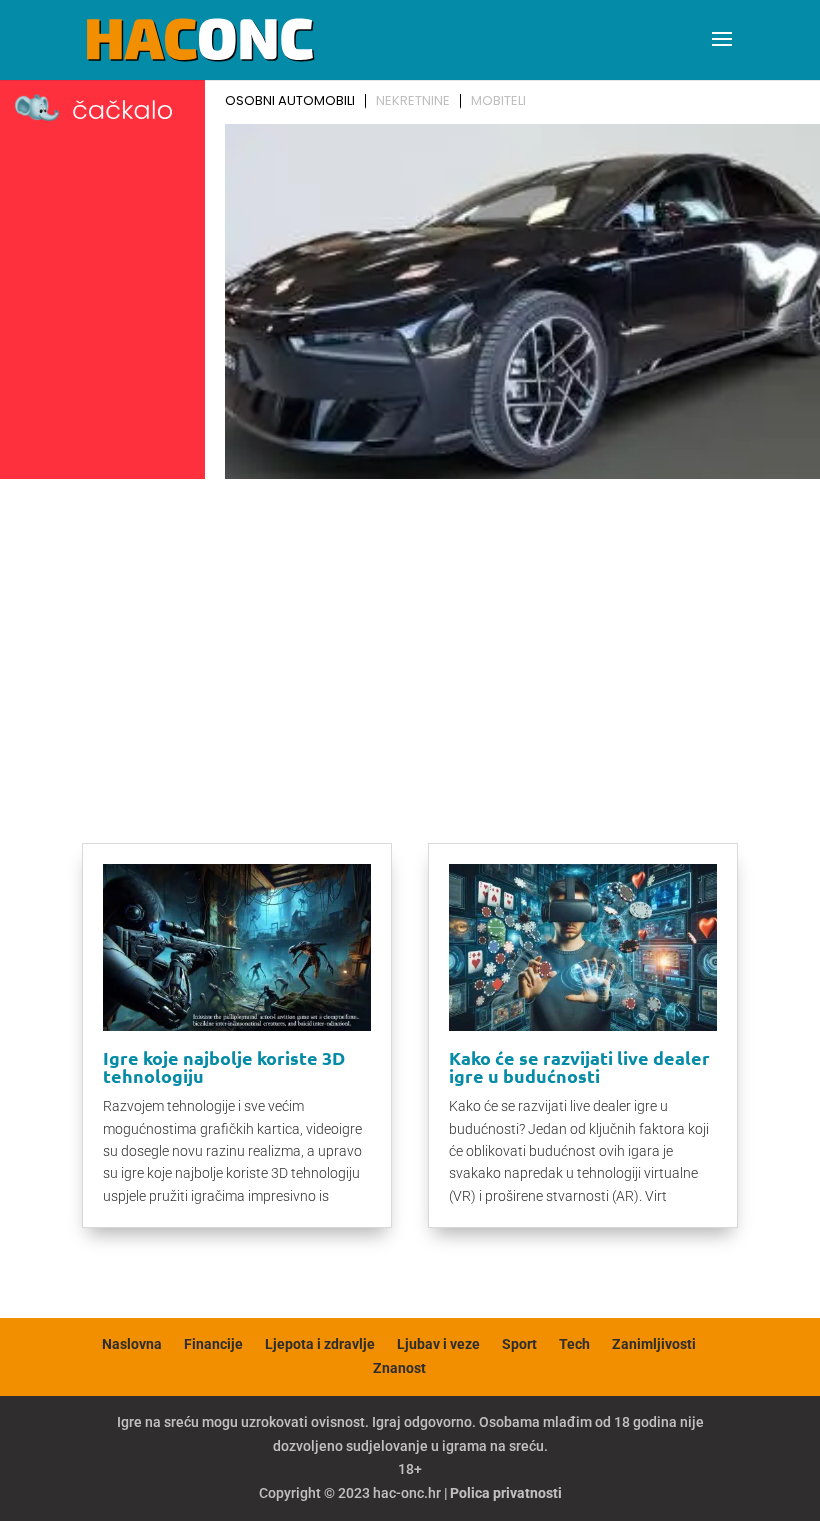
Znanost (399, 1368)
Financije (213, 1344)
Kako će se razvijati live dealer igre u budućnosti (579, 1066)
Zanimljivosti (654, 1344)
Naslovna (132, 1344)
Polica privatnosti (506, 1493)
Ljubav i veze (438, 1344)
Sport (519, 1344)
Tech (574, 1344)
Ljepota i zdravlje (320, 1344)
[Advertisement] (410, 637)
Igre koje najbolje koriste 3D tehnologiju (224, 1066)
